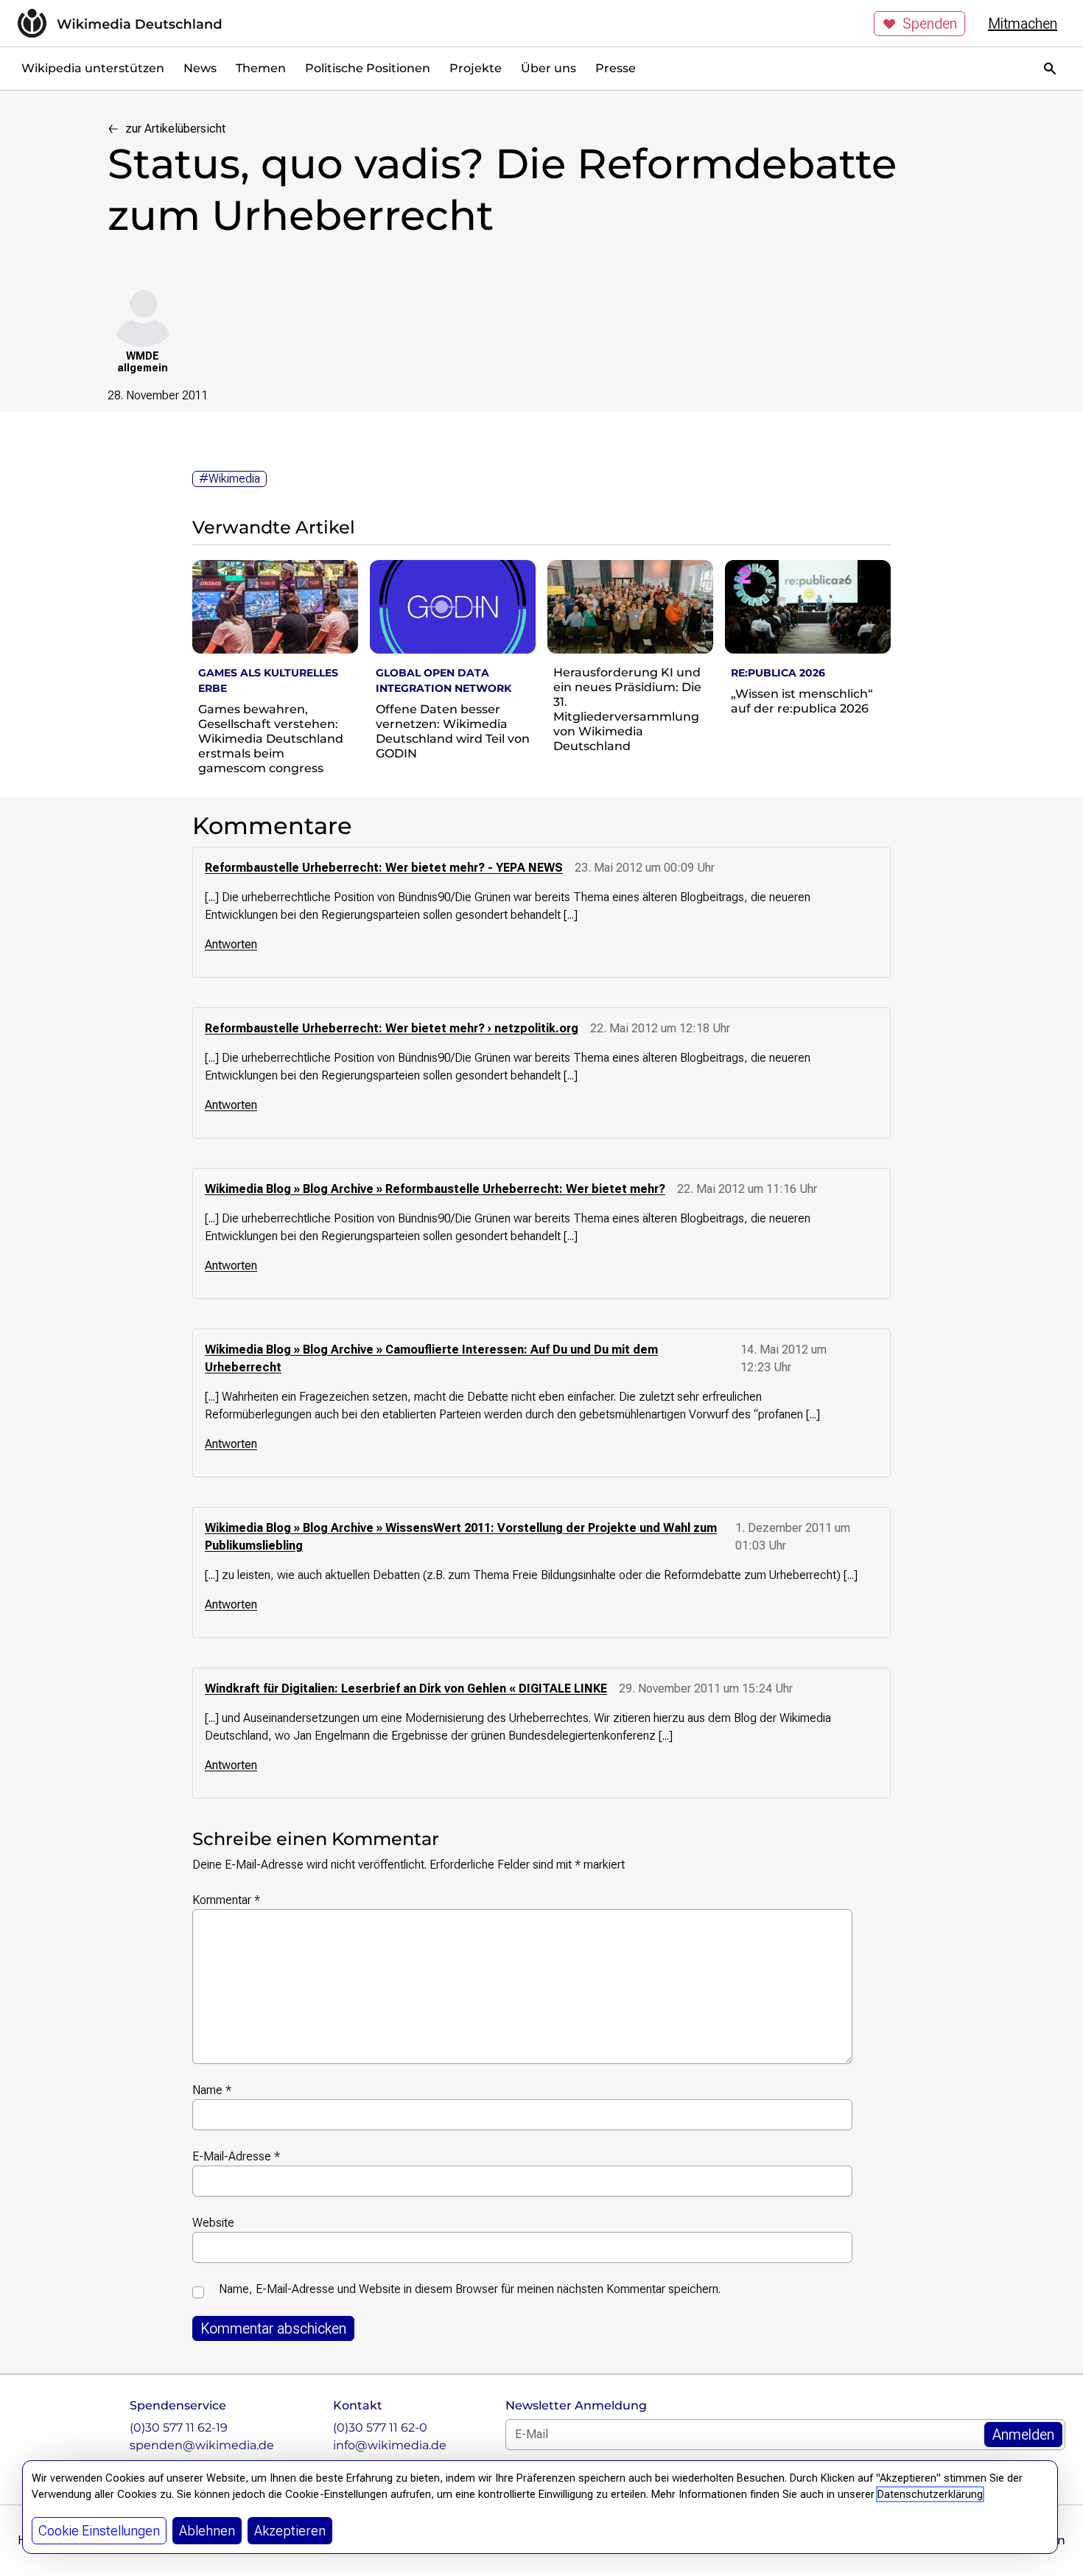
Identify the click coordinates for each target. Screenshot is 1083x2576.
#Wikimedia (229, 479)
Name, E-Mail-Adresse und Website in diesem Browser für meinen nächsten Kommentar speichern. (470, 2289)
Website (213, 2223)
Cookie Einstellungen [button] (99, 2531)
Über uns (548, 68)
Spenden (930, 24)
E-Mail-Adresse (236, 2156)
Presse (616, 68)
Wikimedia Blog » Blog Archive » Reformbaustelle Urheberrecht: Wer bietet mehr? (435, 1189)
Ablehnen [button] (207, 2531)
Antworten (231, 944)
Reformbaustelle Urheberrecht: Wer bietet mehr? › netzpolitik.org (392, 1028)
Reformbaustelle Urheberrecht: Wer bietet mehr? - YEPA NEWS (384, 868)
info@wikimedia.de (390, 2445)
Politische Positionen (368, 68)
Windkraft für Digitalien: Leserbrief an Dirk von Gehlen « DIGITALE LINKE (406, 1688)
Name (212, 2090)
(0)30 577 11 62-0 (380, 2428)
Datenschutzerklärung (930, 2494)
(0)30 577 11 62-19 (179, 2428)
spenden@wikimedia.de (202, 2445)
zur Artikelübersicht (175, 129)
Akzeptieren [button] (290, 2531)
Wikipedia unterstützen (93, 68)
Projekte (476, 68)
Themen (261, 68)
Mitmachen (1023, 24)
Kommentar (226, 1900)
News (200, 68)
